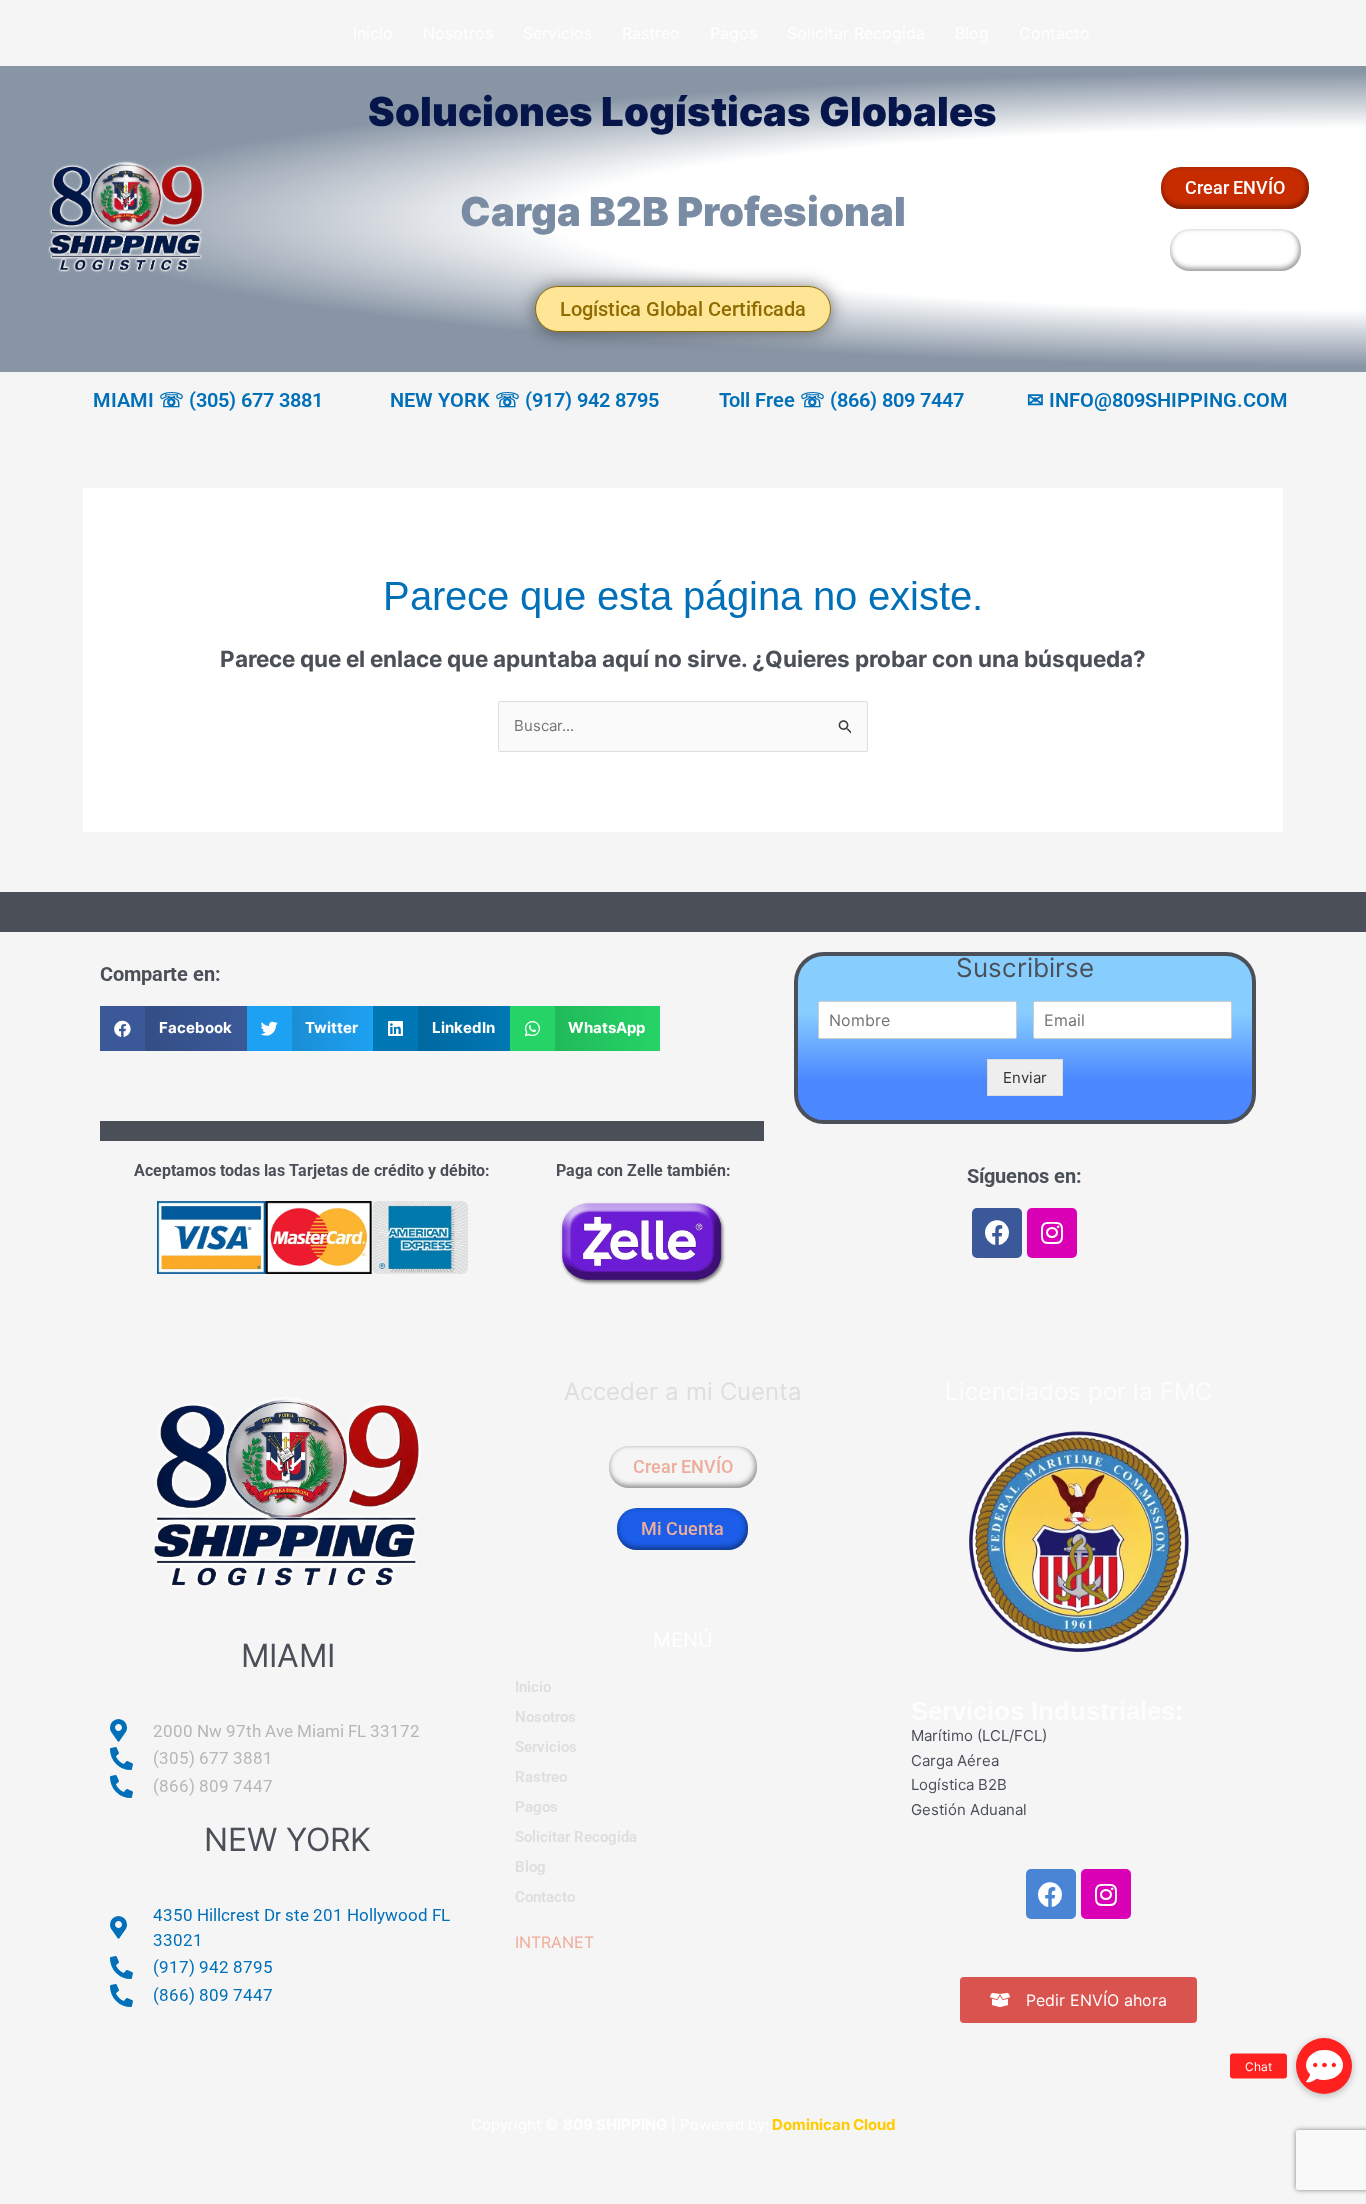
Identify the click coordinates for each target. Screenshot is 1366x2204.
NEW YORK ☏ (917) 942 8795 (524, 400)
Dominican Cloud (832, 2124)
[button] (173, 1028)
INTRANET (554, 1942)
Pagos (733, 33)
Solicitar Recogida (856, 33)
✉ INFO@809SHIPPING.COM (1157, 400)
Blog (972, 33)
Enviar (1025, 1077)
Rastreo (651, 33)
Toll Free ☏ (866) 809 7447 (841, 400)
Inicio (373, 33)
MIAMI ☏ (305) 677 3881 (208, 400)
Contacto (1054, 33)
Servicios (557, 33)
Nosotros (458, 33)
